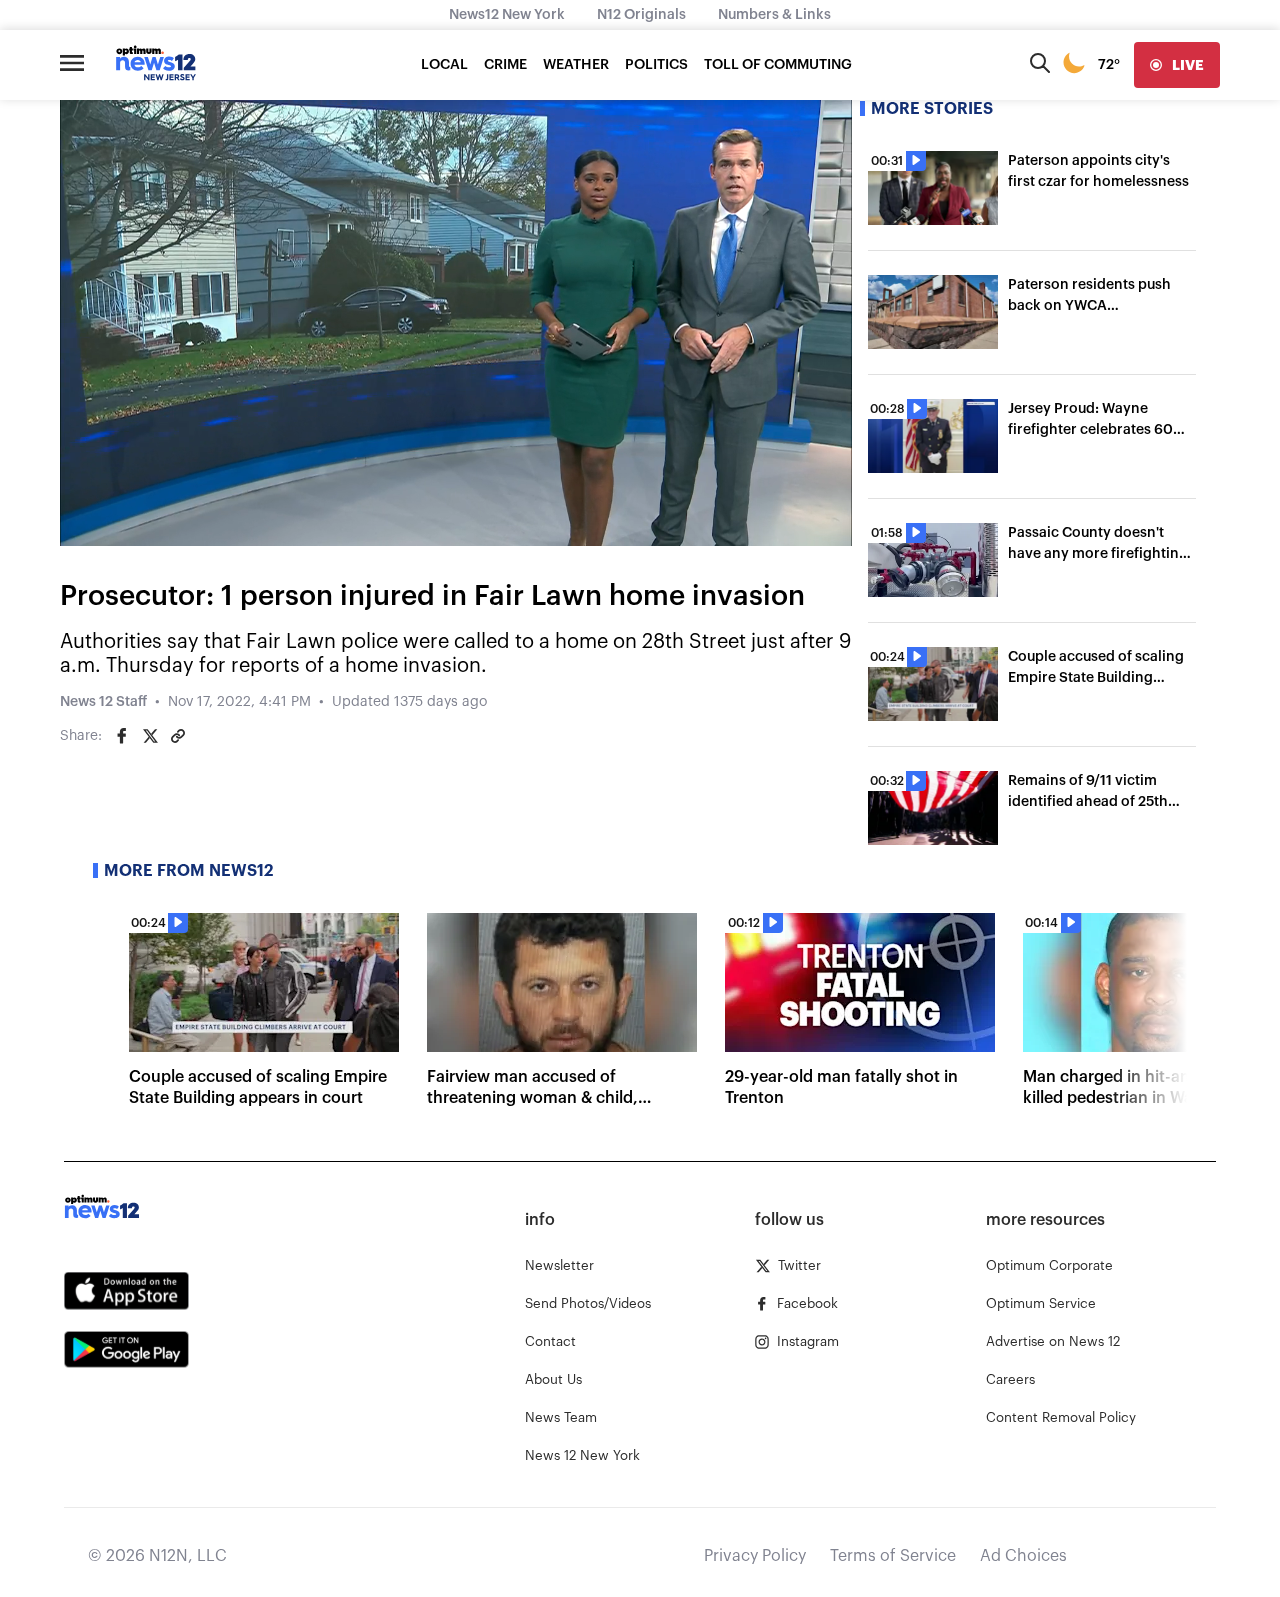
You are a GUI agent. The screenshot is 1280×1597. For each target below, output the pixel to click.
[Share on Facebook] (122, 736)
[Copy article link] (178, 736)
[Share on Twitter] (150, 736)
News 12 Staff (103, 702)
